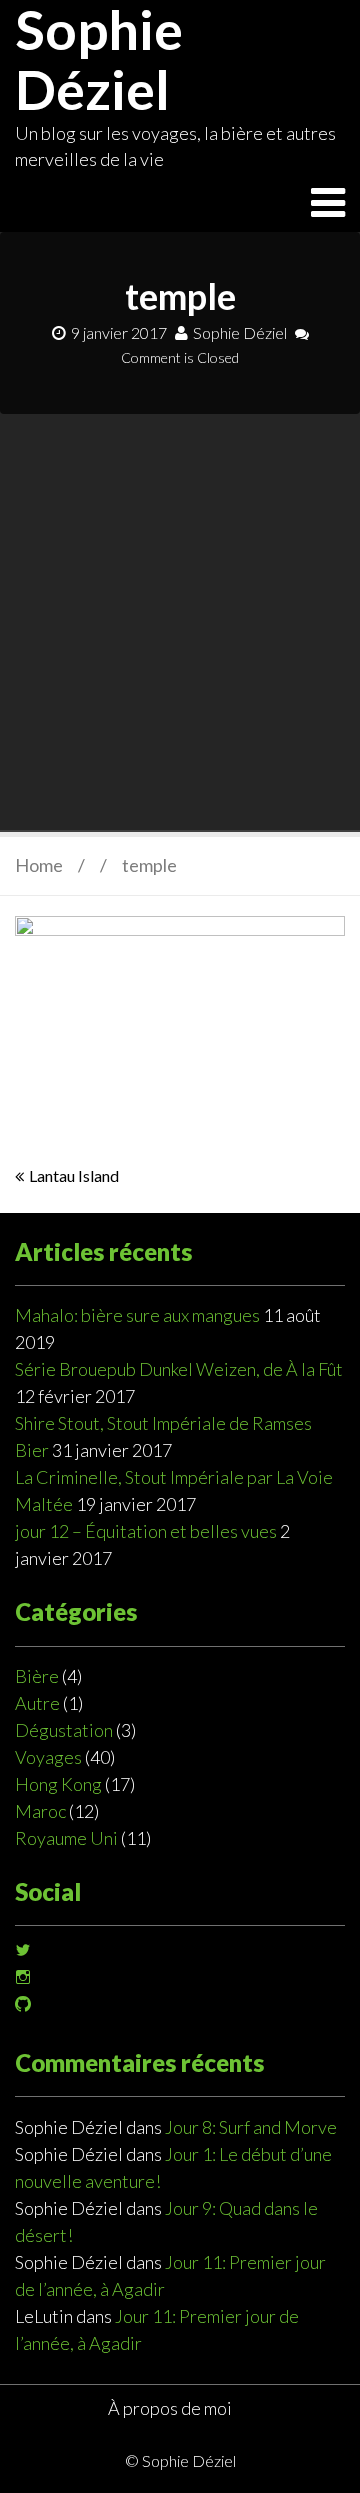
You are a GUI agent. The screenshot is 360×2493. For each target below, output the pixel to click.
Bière (37, 1676)
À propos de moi (170, 2408)
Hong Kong (58, 1784)
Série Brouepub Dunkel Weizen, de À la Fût (179, 1369)
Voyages (48, 1757)
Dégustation (64, 1730)
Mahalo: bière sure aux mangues (137, 1315)
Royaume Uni (66, 1838)
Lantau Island (74, 1175)
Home (39, 865)
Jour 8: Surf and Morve (251, 2127)
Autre (37, 1703)
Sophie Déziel (240, 332)
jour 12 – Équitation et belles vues (146, 1531)
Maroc (40, 1811)
